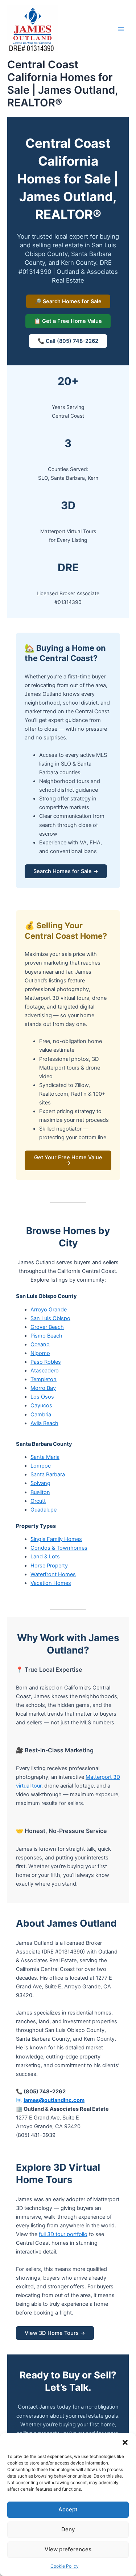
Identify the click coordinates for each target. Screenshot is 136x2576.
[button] (125, 2442)
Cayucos (41, 1405)
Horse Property (49, 1566)
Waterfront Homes (53, 1574)
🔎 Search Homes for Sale (68, 301)
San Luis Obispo (50, 1318)
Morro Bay (43, 1388)
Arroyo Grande (49, 1310)
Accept (68, 2509)
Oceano (40, 1344)
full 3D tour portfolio (63, 2234)
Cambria (41, 1415)
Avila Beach (44, 1423)
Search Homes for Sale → (66, 871)
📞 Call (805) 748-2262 (68, 341)
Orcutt (38, 1501)
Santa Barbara (48, 1474)
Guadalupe (44, 1510)
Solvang (40, 1483)
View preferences (68, 2549)
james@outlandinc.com (54, 2100)
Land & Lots (45, 1557)
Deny (68, 2529)
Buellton (40, 1492)
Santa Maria (45, 1457)
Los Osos (42, 1397)
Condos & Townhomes (59, 1548)
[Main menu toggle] (121, 29)
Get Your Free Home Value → (68, 1160)
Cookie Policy (65, 2566)
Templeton (44, 1379)
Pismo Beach (46, 1336)
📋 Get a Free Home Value (68, 321)
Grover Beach (47, 1327)
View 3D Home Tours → (55, 2333)
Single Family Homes (56, 1539)
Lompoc (41, 1466)
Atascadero (45, 1371)
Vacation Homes (51, 1583)
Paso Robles (46, 1362)
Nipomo (40, 1353)
